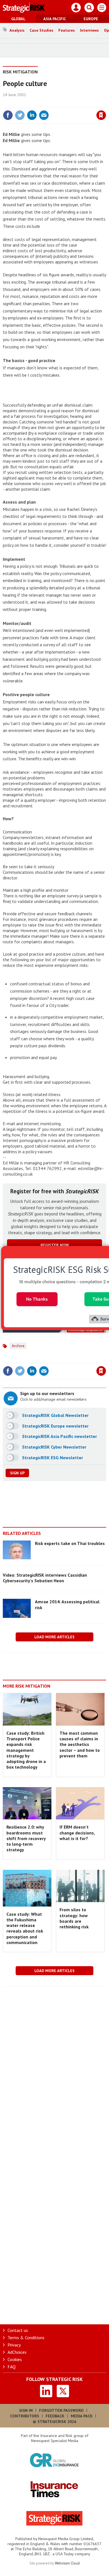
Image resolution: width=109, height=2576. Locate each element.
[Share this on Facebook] (8, 115)
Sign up (17, 1473)
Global (18, 19)
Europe (91, 19)
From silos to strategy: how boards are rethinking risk (74, 1918)
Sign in (35, 103)
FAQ (12, 2367)
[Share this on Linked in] (32, 115)
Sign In (26, 2410)
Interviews (89, 30)
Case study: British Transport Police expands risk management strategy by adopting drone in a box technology (26, 1750)
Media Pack (82, 2416)
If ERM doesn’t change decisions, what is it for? (77, 1833)
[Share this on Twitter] (20, 115)
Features (67, 30)
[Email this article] (44, 115)
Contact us (18, 2330)
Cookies (15, 2359)
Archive (18, 1346)
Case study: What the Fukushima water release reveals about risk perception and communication (25, 1928)
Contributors (25, 2416)
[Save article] (101, 115)
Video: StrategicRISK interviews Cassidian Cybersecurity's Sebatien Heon (45, 1578)
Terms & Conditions (26, 2338)
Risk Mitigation (20, 72)
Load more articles (54, 1637)
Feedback (55, 2416)
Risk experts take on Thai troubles (70, 1543)
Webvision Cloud (67, 2563)
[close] (106, 103)
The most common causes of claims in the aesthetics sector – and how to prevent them (80, 1744)
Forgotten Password (61, 2410)
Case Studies (42, 30)
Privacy (14, 2345)
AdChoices (17, 2352)
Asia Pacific (55, 19)
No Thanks (37, 1299)
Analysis (17, 30)
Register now (55, 1245)
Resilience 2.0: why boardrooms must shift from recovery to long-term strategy (26, 1838)
